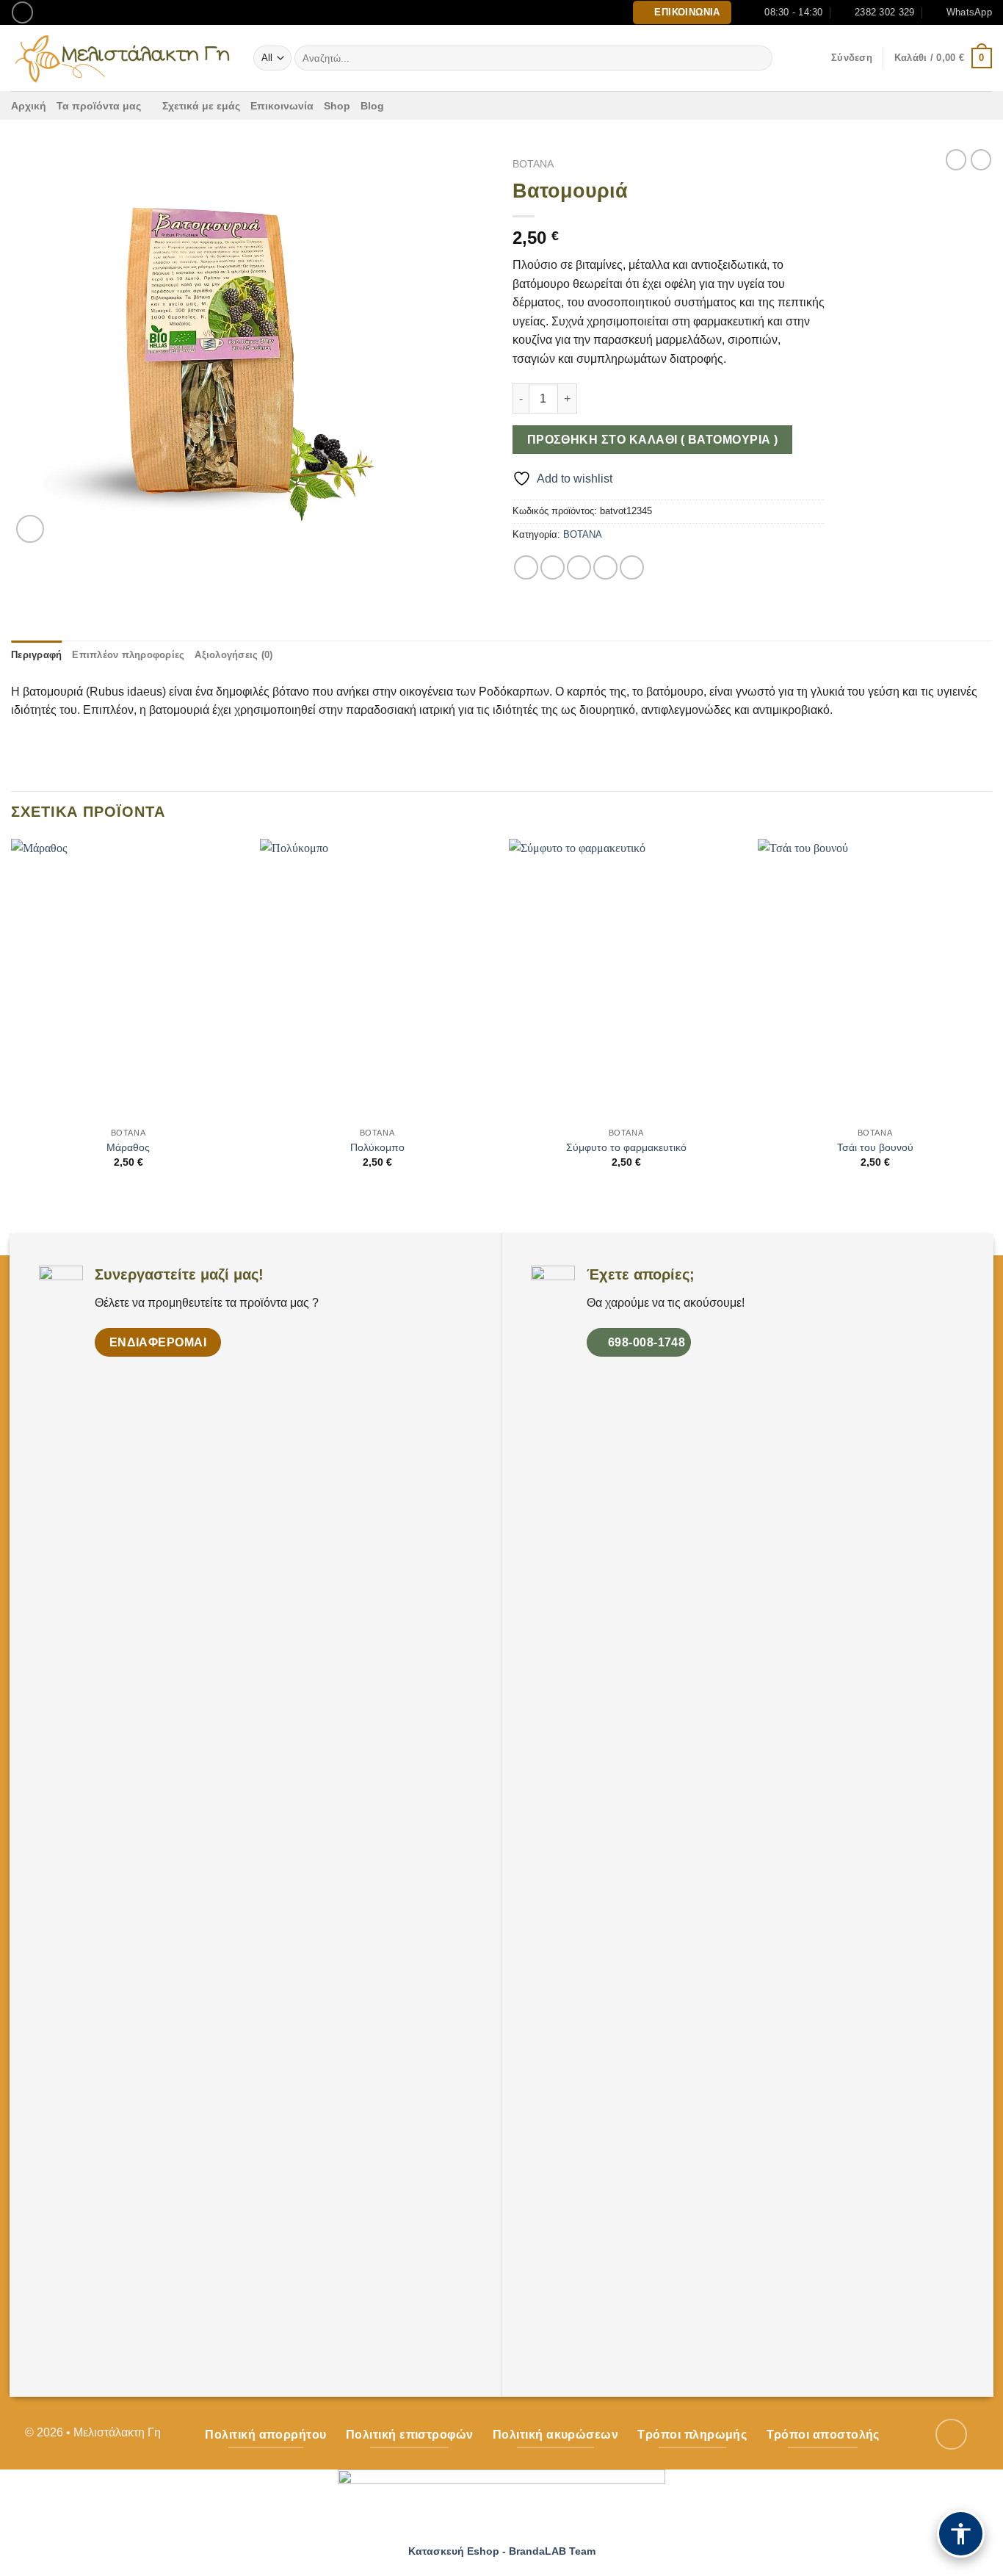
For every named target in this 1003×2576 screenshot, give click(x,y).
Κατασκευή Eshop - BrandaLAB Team (502, 2551)
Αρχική (29, 106)
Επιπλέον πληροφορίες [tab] (128, 655)
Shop (337, 106)
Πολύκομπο (377, 1147)
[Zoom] (30, 529)
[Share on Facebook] (526, 567)
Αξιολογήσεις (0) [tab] (233, 655)
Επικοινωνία (282, 106)
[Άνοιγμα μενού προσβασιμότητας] (961, 2534)
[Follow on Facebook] (22, 12)
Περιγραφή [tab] (36, 655)
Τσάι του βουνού (875, 1147)
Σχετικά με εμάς (201, 106)
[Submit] (759, 58)
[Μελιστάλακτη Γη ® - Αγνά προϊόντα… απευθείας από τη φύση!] (121, 58)
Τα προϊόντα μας (99, 106)
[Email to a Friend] (579, 567)
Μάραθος (128, 1147)
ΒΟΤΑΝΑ (533, 164)
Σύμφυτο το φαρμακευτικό (626, 1147)
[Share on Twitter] (553, 567)
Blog (372, 106)
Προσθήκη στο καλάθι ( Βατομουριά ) (653, 440)
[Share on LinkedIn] (632, 567)
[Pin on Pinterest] (605, 567)
